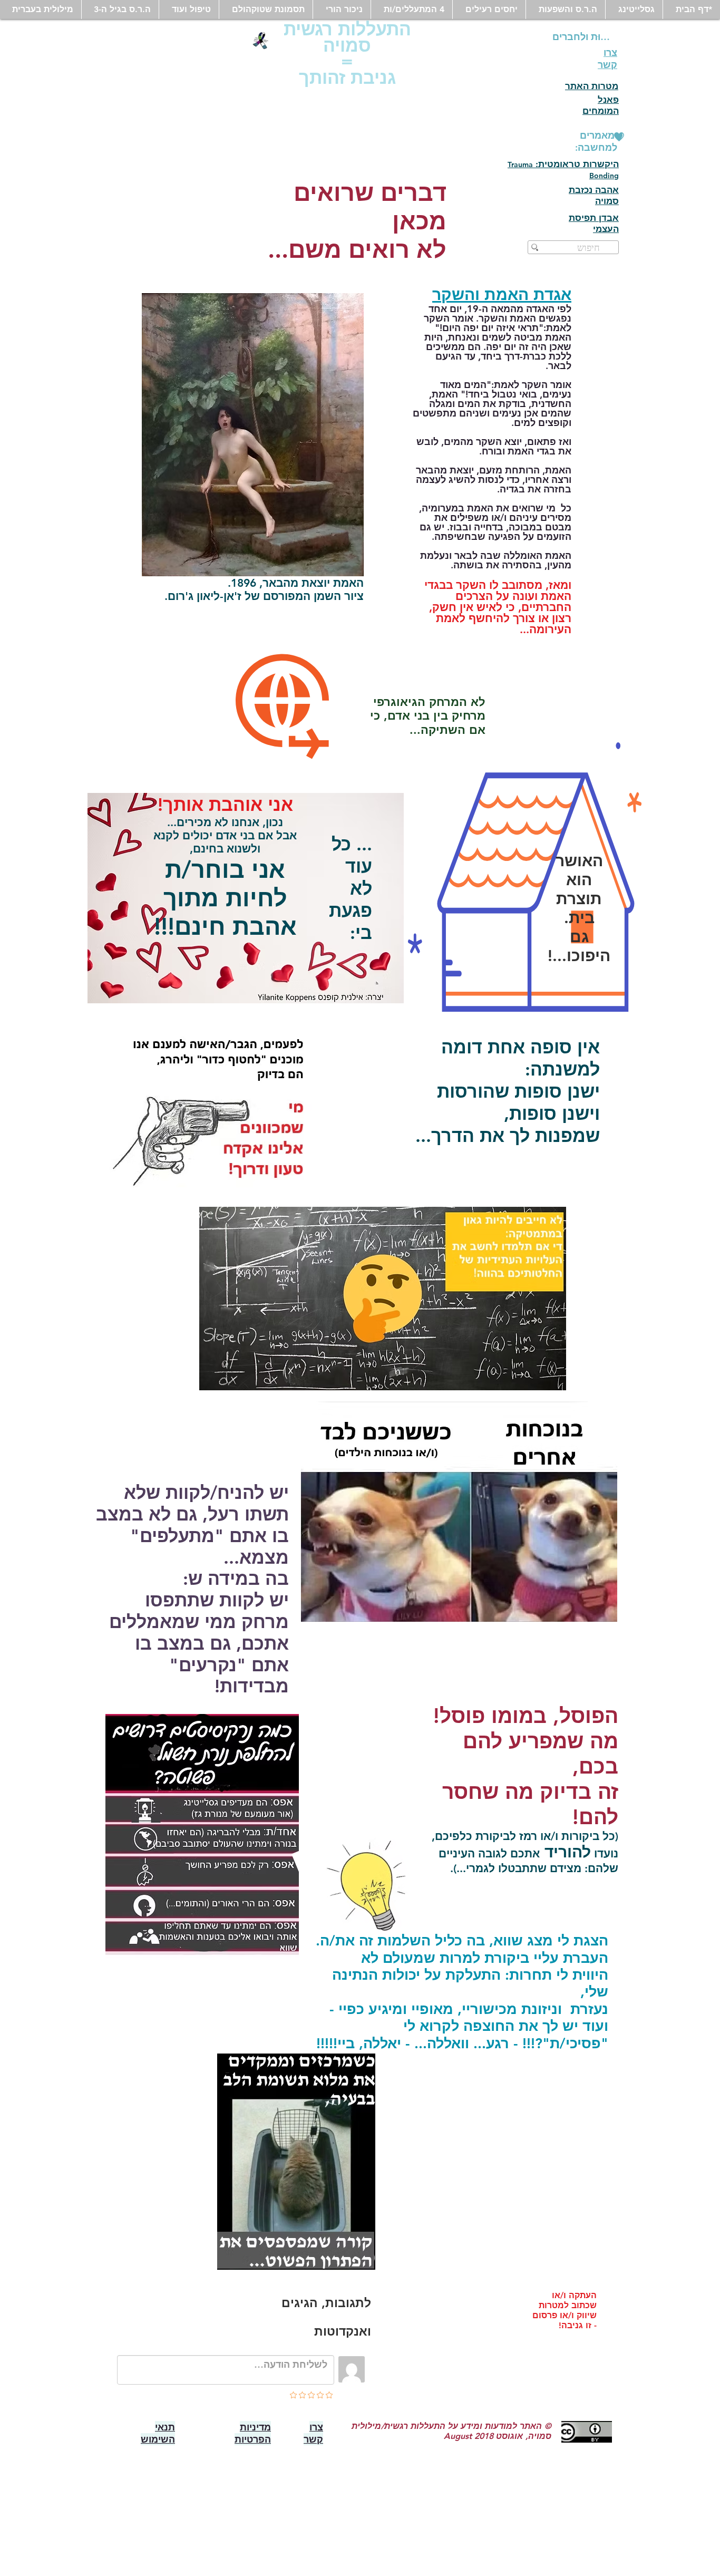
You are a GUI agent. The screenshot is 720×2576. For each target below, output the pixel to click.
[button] (634, 9)
